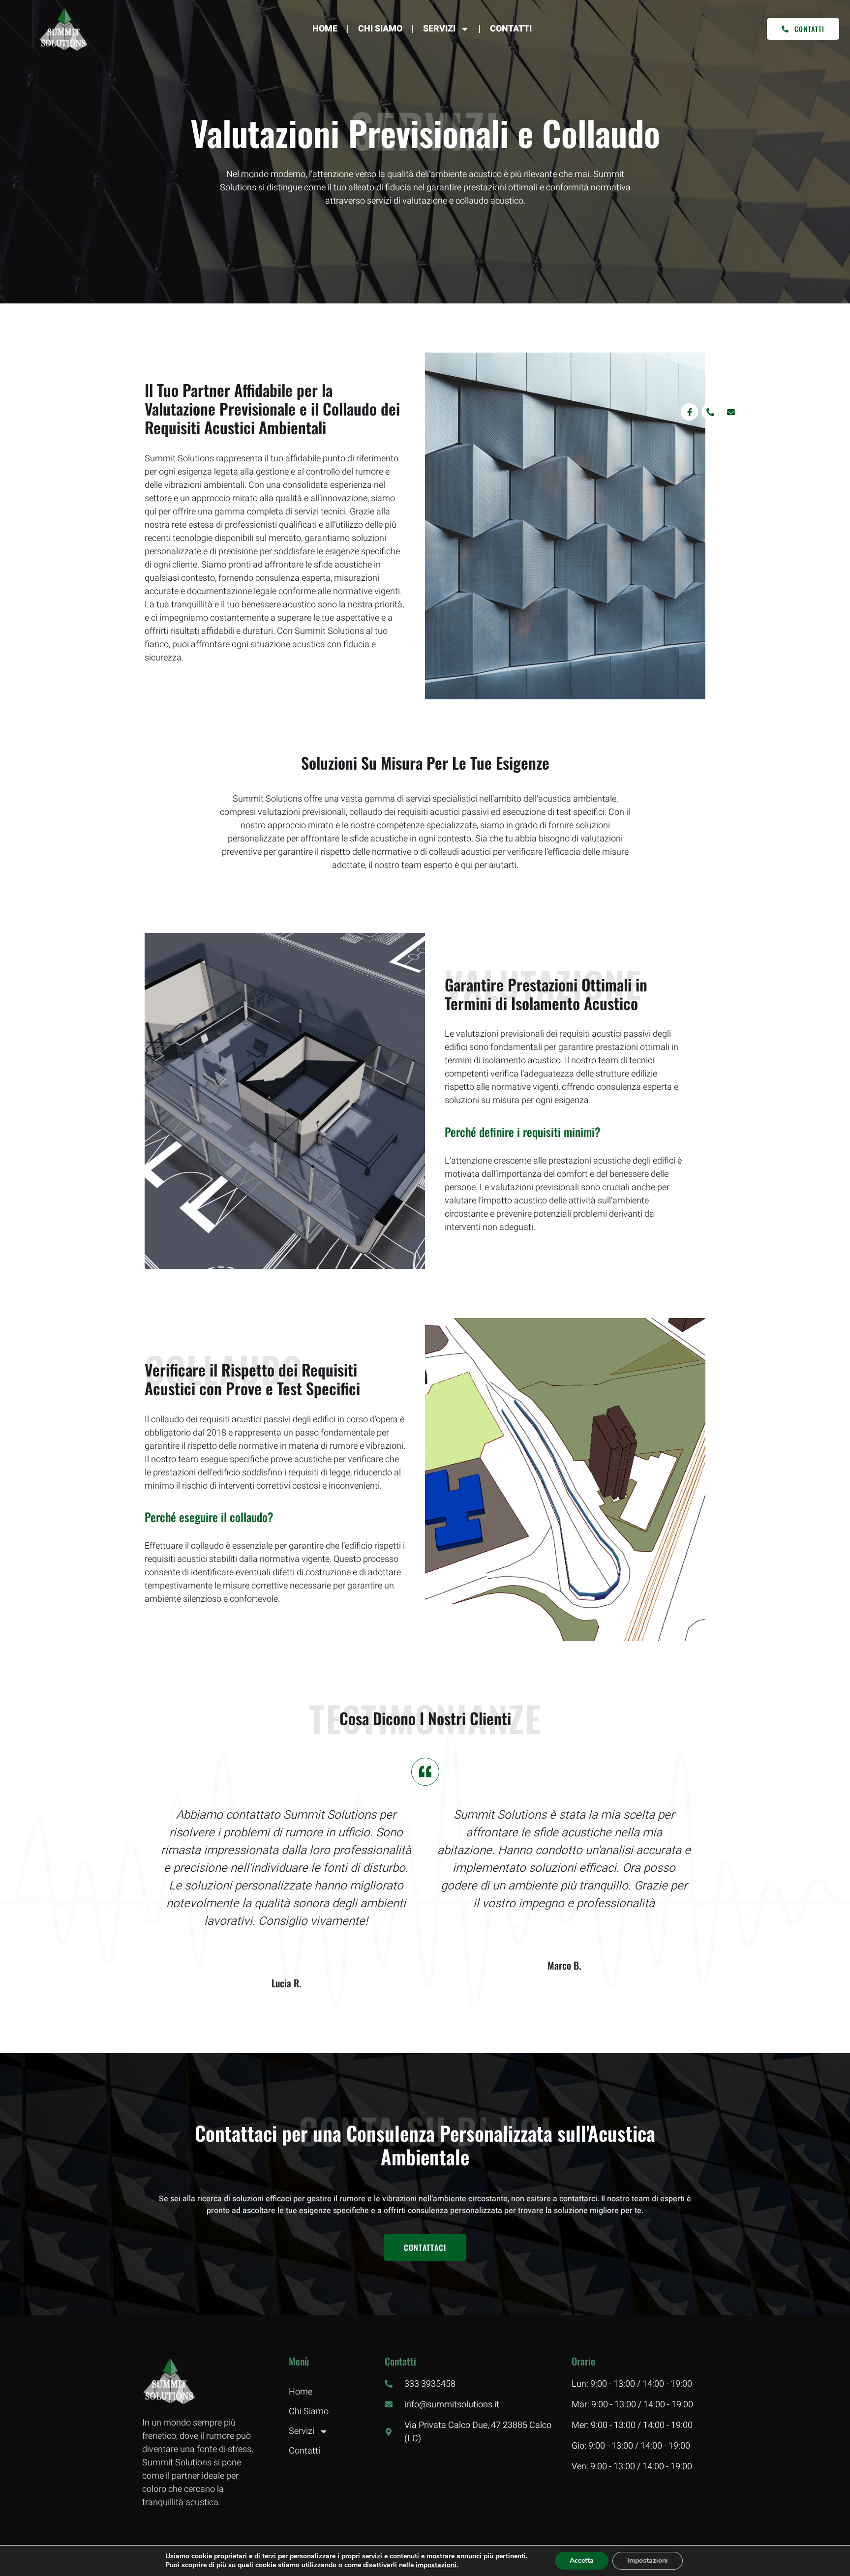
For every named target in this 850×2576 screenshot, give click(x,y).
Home (325, 29)
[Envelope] (731, 412)
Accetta (582, 2561)
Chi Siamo (380, 29)
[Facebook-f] (689, 412)
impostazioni (436, 2565)
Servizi (439, 29)
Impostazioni (648, 2561)
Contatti (511, 29)
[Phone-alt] (710, 412)
